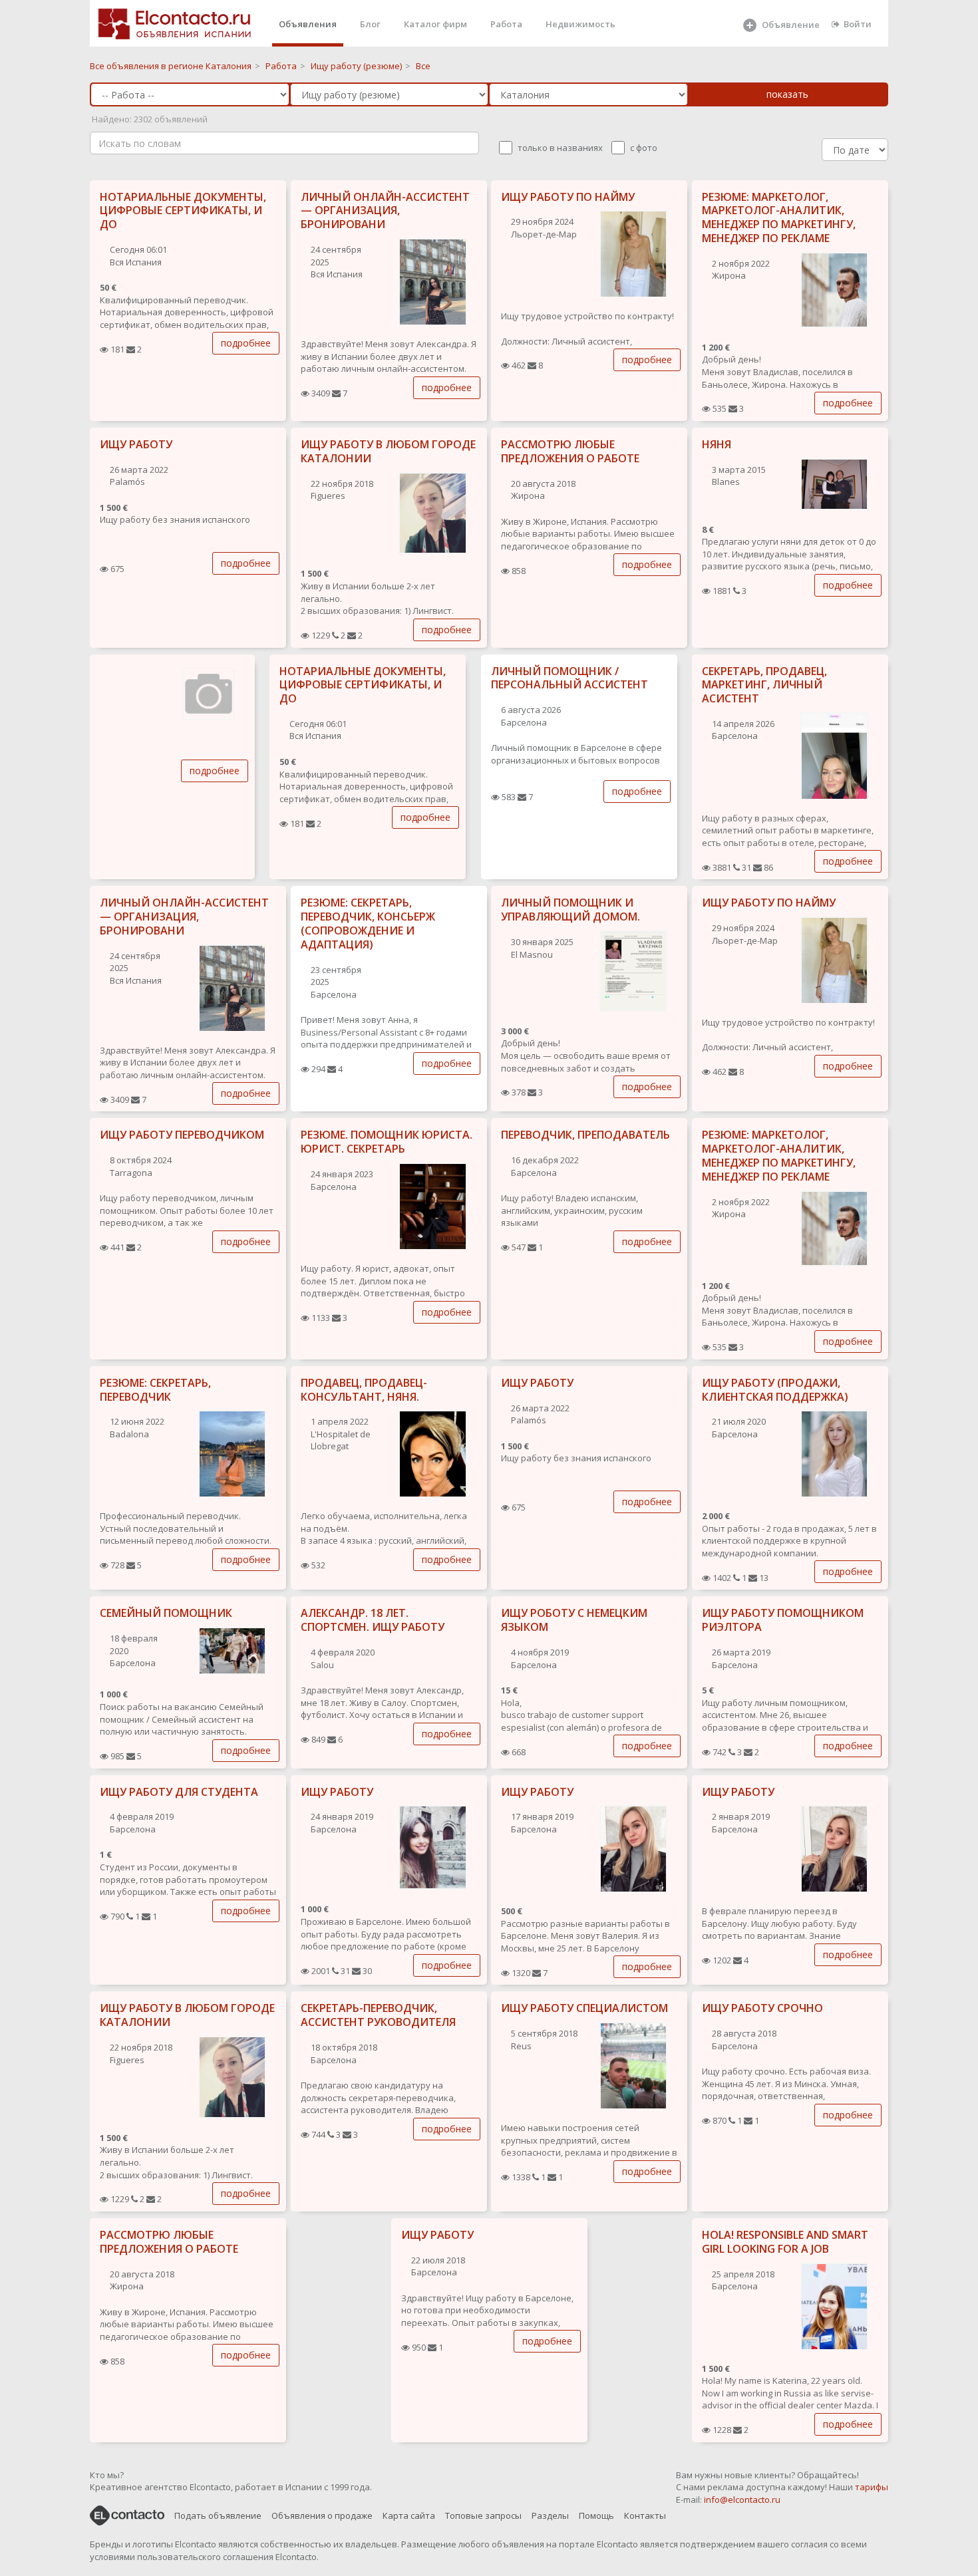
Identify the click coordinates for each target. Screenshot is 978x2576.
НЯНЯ (717, 444)
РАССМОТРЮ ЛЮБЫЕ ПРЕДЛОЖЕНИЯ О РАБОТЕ (570, 451)
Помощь (596, 2515)
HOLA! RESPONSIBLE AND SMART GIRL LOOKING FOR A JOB (785, 2242)
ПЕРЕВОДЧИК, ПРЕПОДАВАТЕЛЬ (585, 1135)
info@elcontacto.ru (742, 2500)
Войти (858, 24)
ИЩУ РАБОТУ (136, 444)
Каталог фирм (435, 24)
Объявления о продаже (322, 2515)
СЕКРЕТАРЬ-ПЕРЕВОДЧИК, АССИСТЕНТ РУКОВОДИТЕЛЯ (378, 2015)
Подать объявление (218, 2515)
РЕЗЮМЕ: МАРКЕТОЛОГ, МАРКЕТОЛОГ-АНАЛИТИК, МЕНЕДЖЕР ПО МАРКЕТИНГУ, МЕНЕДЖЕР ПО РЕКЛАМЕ (779, 217)
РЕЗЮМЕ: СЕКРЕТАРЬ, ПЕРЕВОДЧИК (155, 1390)
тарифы (872, 2487)
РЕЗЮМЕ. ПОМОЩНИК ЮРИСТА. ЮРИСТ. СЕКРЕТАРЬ (387, 1142)
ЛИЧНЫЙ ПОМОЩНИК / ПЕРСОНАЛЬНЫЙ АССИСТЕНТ (570, 678)
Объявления (308, 24)
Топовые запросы (483, 2515)
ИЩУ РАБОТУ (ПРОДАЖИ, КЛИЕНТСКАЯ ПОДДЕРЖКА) (775, 1390)
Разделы (550, 2515)
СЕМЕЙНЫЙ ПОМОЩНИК (166, 1613)
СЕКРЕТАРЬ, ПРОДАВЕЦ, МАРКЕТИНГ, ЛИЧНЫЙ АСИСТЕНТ (764, 685)
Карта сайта (409, 2515)
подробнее (246, 343)
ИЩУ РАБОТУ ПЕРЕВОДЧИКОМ (182, 1135)
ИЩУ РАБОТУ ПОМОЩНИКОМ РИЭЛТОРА (783, 1620)
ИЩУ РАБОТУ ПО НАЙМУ (568, 197)
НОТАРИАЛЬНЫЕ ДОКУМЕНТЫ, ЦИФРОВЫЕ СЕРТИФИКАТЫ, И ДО (183, 211)
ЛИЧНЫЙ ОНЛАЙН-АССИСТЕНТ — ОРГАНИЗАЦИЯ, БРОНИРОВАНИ (385, 211)
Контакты (645, 2515)
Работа (506, 24)
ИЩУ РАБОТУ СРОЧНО (762, 2008)
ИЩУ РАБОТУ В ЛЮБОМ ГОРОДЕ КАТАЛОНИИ (388, 451)
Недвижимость (580, 24)
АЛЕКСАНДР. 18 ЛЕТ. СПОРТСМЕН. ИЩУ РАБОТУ (373, 1620)
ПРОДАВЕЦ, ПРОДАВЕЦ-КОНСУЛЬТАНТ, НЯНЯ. (364, 1390)
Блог (370, 24)
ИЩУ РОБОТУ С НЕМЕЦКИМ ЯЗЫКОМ (574, 1620)
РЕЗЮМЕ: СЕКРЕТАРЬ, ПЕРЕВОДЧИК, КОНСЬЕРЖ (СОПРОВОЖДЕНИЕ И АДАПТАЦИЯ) (368, 923)
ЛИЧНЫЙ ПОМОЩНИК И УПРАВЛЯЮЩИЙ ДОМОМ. (570, 910)
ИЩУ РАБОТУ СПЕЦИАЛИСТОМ (584, 2008)
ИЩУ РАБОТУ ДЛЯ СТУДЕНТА (179, 1792)
